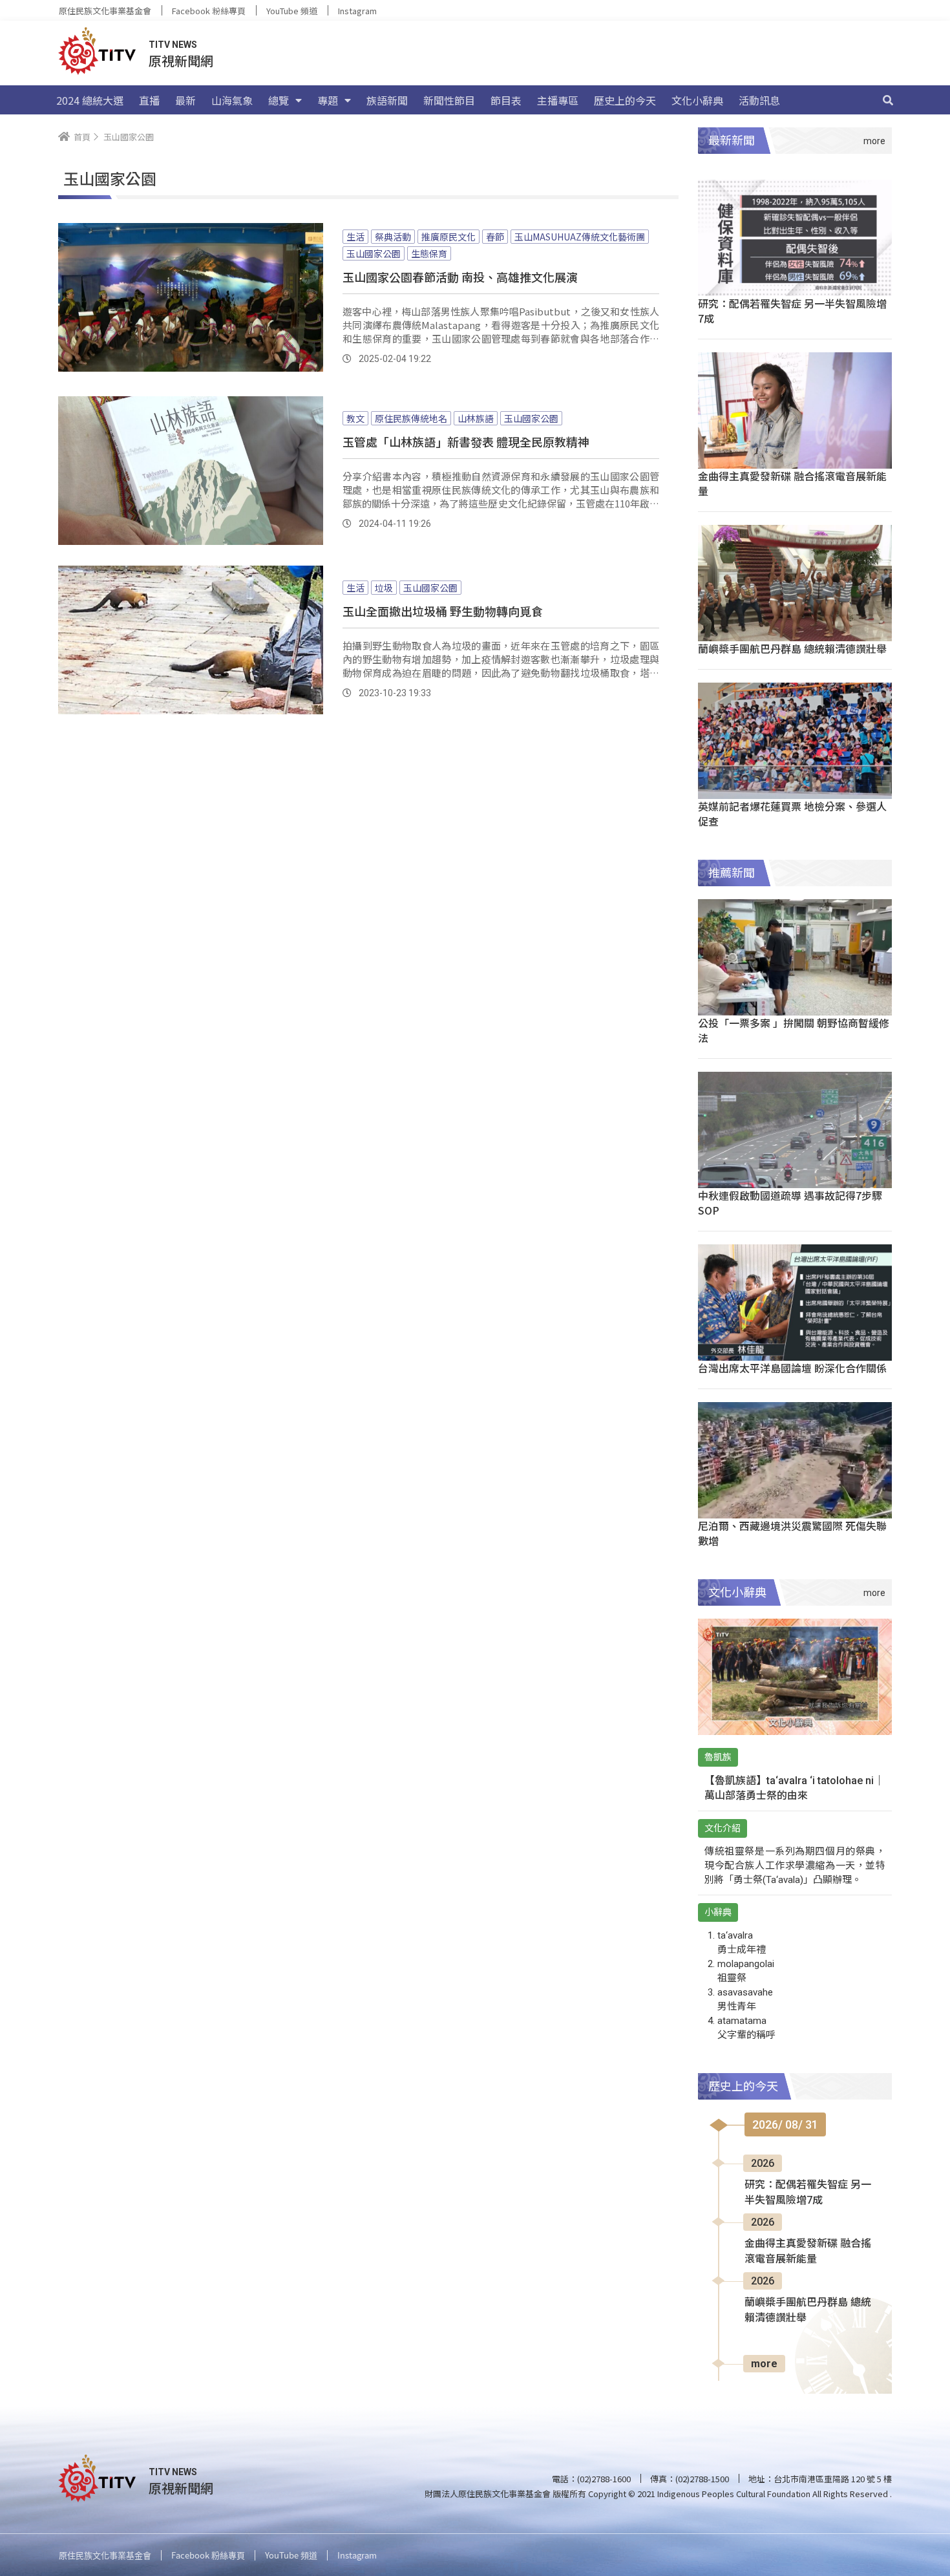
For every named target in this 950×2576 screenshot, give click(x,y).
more (764, 2364)
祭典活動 (393, 237)
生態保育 (429, 253)
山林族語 (476, 418)
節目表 (506, 100)
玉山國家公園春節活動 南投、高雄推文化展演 (460, 277)
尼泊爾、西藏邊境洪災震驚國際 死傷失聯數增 (792, 1533)
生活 (355, 237)
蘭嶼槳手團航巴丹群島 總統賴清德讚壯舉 (792, 648)
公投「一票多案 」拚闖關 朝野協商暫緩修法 (794, 1030)
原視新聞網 (181, 60)
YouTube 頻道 (292, 11)
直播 (149, 100)
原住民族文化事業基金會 (105, 11)
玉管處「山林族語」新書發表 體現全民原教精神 (466, 442)
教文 (355, 418)
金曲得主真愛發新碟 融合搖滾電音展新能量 (792, 483)
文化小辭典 (697, 100)
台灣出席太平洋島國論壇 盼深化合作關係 (792, 1368)
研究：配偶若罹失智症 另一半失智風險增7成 (792, 311)
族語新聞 (387, 100)
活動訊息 (759, 100)
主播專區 (558, 100)
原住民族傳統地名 (411, 418)
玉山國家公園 (374, 253)
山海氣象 (232, 100)
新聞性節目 (449, 100)
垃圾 (384, 588)
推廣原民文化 (449, 237)
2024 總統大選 (90, 100)
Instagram (357, 11)
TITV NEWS (173, 45)
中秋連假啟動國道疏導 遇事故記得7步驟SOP (790, 1203)
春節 (495, 237)
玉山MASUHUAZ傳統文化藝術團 (580, 237)
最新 (185, 100)
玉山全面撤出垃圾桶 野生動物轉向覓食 (443, 611)
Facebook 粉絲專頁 (209, 11)
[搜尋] (888, 100)
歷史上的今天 (625, 100)
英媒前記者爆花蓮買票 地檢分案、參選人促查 (792, 814)
